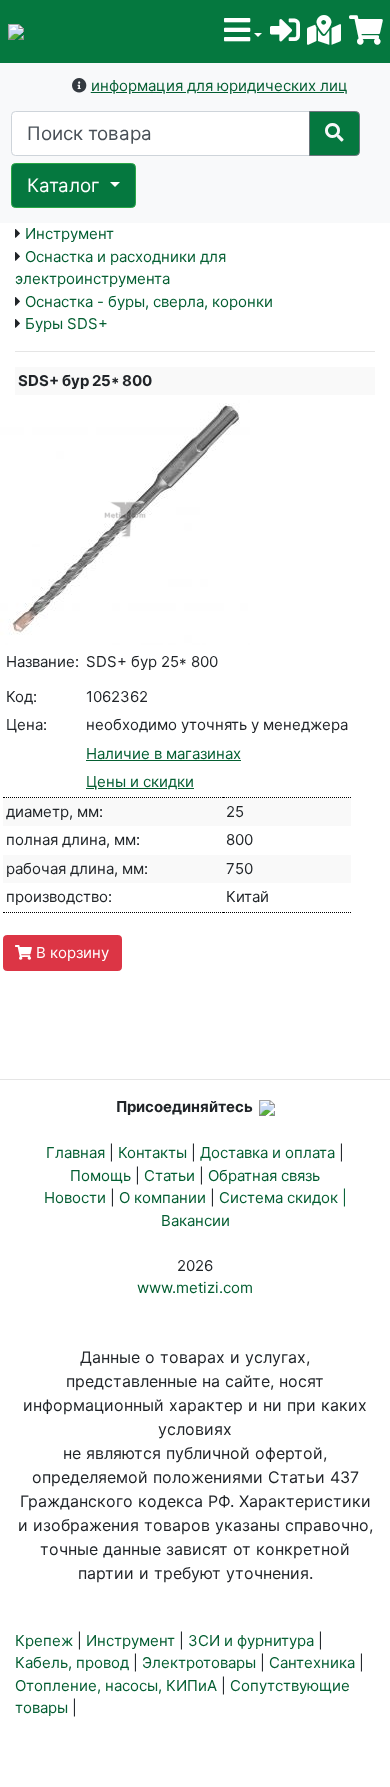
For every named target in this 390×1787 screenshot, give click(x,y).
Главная (75, 1152)
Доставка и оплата (267, 1152)
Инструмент (69, 233)
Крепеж (44, 1640)
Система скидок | (283, 1197)
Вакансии (195, 1220)
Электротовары (199, 1662)
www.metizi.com (195, 1287)
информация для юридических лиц (219, 85)
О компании (162, 1197)
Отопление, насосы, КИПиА (116, 1685)
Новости (75, 1197)
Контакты (152, 1152)
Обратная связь (264, 1175)
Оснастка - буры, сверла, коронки (149, 301)
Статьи (169, 1175)
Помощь (100, 1175)
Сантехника (312, 1662)
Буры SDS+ (66, 323)
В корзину (70, 952)
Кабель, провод (72, 1662)
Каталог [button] (66, 185)
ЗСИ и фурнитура (251, 1640)
